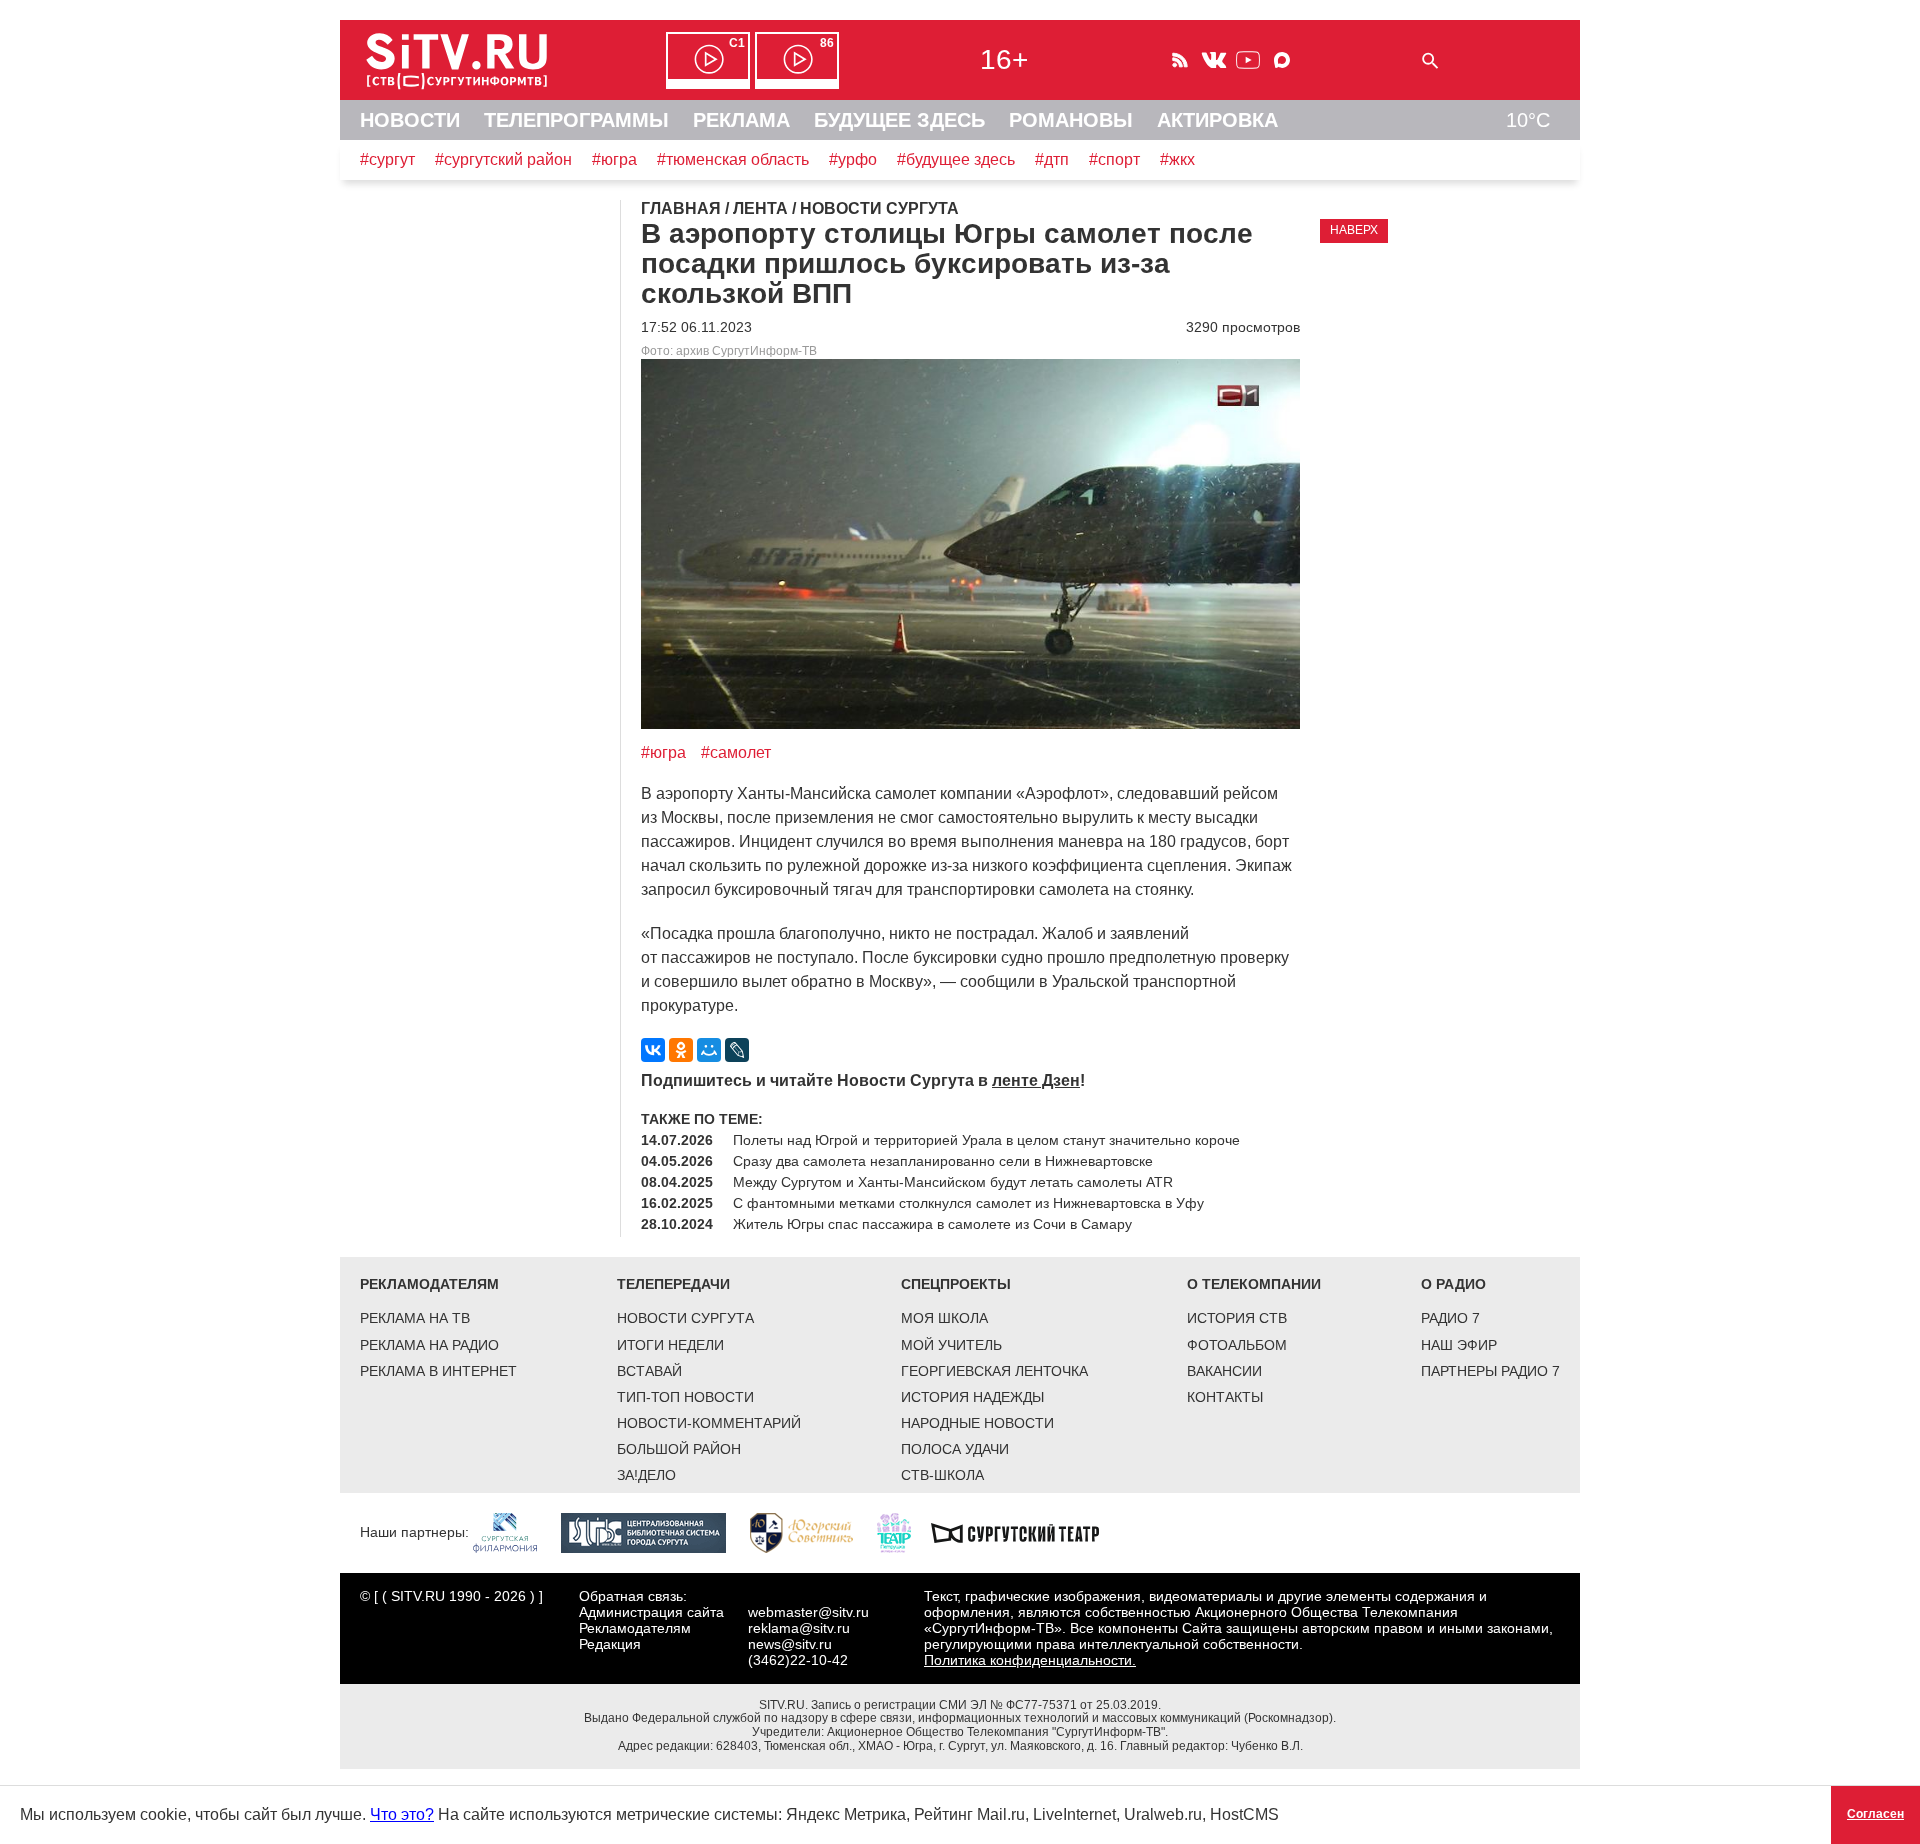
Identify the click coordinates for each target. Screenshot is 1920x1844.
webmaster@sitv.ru (808, 1612)
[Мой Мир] (709, 1050)
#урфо (853, 159)
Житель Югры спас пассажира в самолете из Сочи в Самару (932, 1224)
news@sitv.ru (790, 1644)
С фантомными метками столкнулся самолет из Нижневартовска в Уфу (968, 1203)
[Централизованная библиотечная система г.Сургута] (653, 1532)
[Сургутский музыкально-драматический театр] (1025, 1532)
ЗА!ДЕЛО (646, 1475)
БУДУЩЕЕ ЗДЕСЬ (899, 120)
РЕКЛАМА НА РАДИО (429, 1345)
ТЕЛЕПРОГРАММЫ (576, 120)
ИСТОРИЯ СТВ (1237, 1318)
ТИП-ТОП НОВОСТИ (685, 1397)
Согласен (1875, 1814)
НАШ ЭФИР (1459, 1345)
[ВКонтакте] (653, 1050)
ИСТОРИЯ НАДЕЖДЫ (972, 1397)
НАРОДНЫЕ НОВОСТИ (977, 1423)
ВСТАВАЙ (649, 1371)
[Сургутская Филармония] (515, 1532)
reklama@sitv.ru (799, 1628)
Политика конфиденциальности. (1030, 1660)
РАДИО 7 (1450, 1318)
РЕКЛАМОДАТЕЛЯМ (429, 1284)
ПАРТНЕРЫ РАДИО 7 (1490, 1371)
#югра (614, 159)
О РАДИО (1453, 1284)
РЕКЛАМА (741, 120)
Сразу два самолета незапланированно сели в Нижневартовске (943, 1161)
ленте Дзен (1036, 1080)
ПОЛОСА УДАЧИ (955, 1449)
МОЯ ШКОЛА (944, 1318)
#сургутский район (503, 159)
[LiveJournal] (737, 1050)
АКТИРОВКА (1217, 120)
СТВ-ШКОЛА (942, 1475)
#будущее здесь (956, 159)
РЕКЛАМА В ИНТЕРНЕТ (438, 1371)
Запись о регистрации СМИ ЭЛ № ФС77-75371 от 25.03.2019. (986, 1705)
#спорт (1114, 159)
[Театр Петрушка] (904, 1532)
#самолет (736, 752)
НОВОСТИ (410, 120)
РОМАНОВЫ (1071, 120)
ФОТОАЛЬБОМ (1237, 1345)
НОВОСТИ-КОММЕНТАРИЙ (709, 1423)
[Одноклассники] (681, 1050)
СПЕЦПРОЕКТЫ (956, 1284)
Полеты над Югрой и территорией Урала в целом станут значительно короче (986, 1140)
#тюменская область (733, 159)
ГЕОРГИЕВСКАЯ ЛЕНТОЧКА (994, 1371)
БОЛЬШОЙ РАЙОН (679, 1449)
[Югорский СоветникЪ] (811, 1532)
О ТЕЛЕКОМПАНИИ (1254, 1284)
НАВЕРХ (1354, 230)
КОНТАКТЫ (1225, 1397)
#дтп (1052, 159)
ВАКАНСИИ (1224, 1371)
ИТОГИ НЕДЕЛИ (670, 1345)
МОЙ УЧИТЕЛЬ (951, 1345)
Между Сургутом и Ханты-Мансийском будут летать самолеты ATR (953, 1182)
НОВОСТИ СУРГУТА (685, 1318)
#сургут (387, 159)
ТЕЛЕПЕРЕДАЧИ (673, 1284)
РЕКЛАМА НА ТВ (415, 1318)
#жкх (1177, 159)
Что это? (402, 1814)
